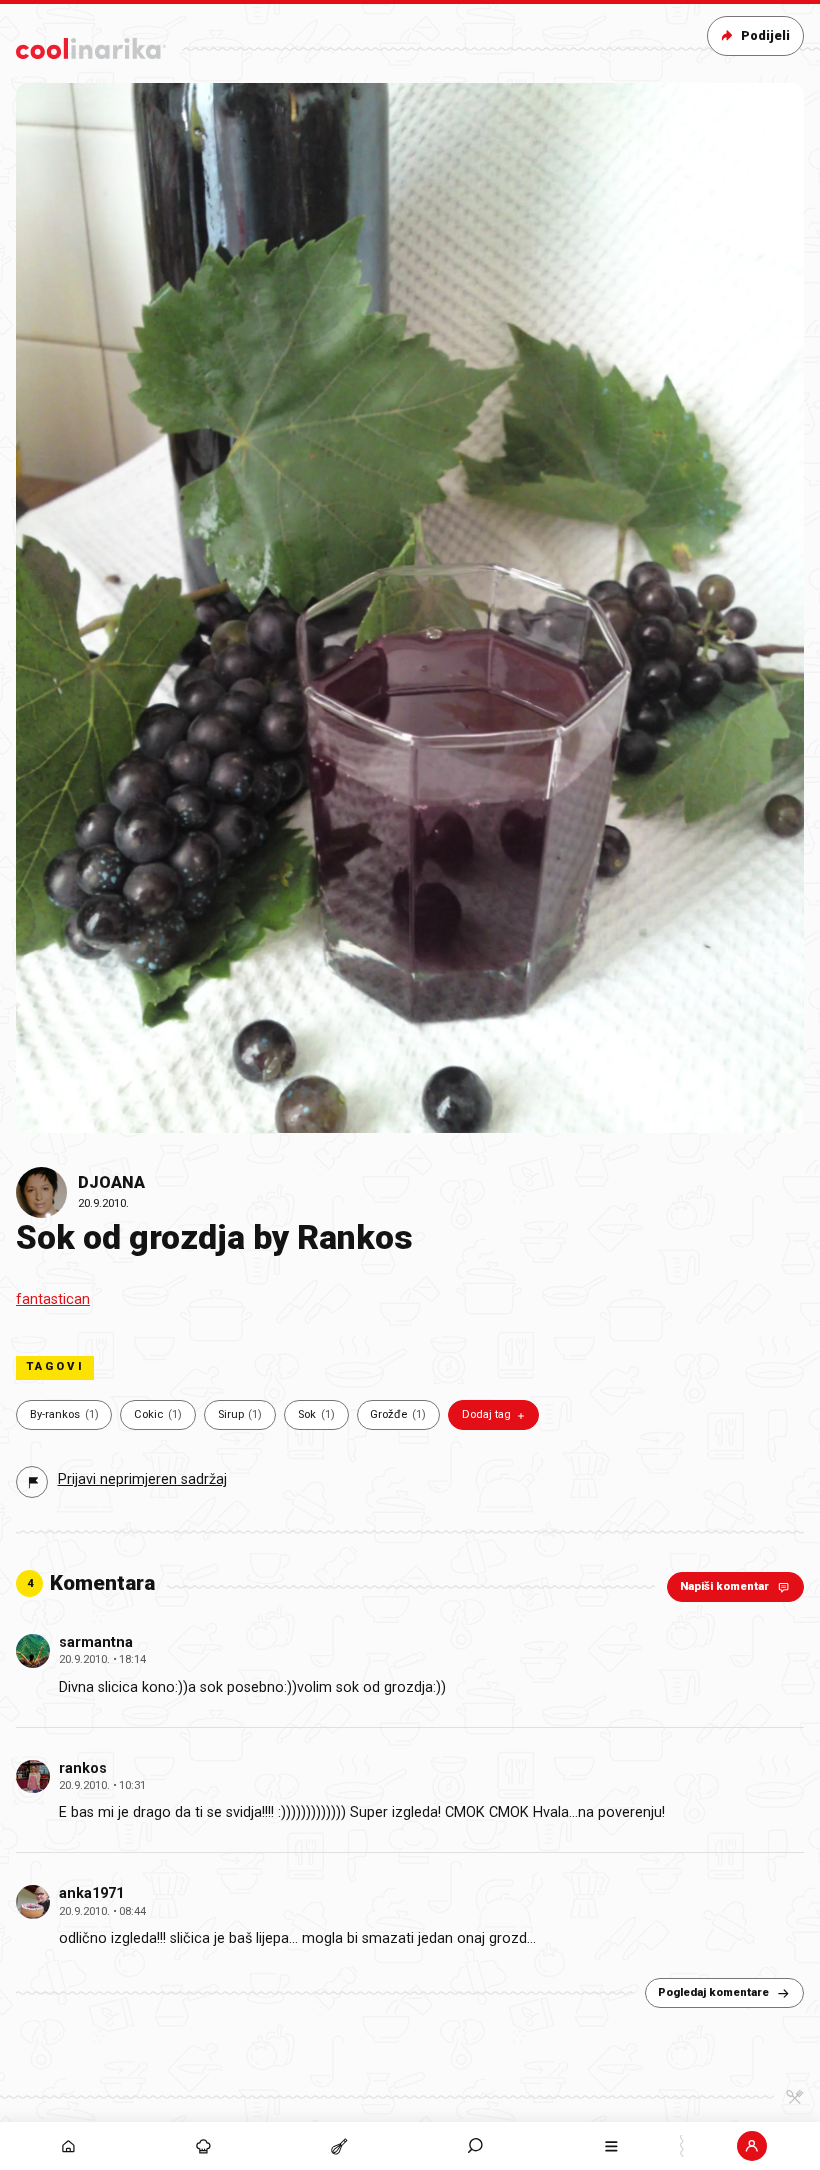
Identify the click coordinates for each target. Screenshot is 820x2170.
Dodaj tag (486, 1414)
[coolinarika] (91, 44)
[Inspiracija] (204, 2146)
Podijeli (765, 35)
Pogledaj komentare (713, 1992)
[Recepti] (340, 2146)
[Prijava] (752, 2146)
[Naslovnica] (68, 2146)
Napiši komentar (724, 1586)
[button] (476, 2146)
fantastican (53, 1299)
